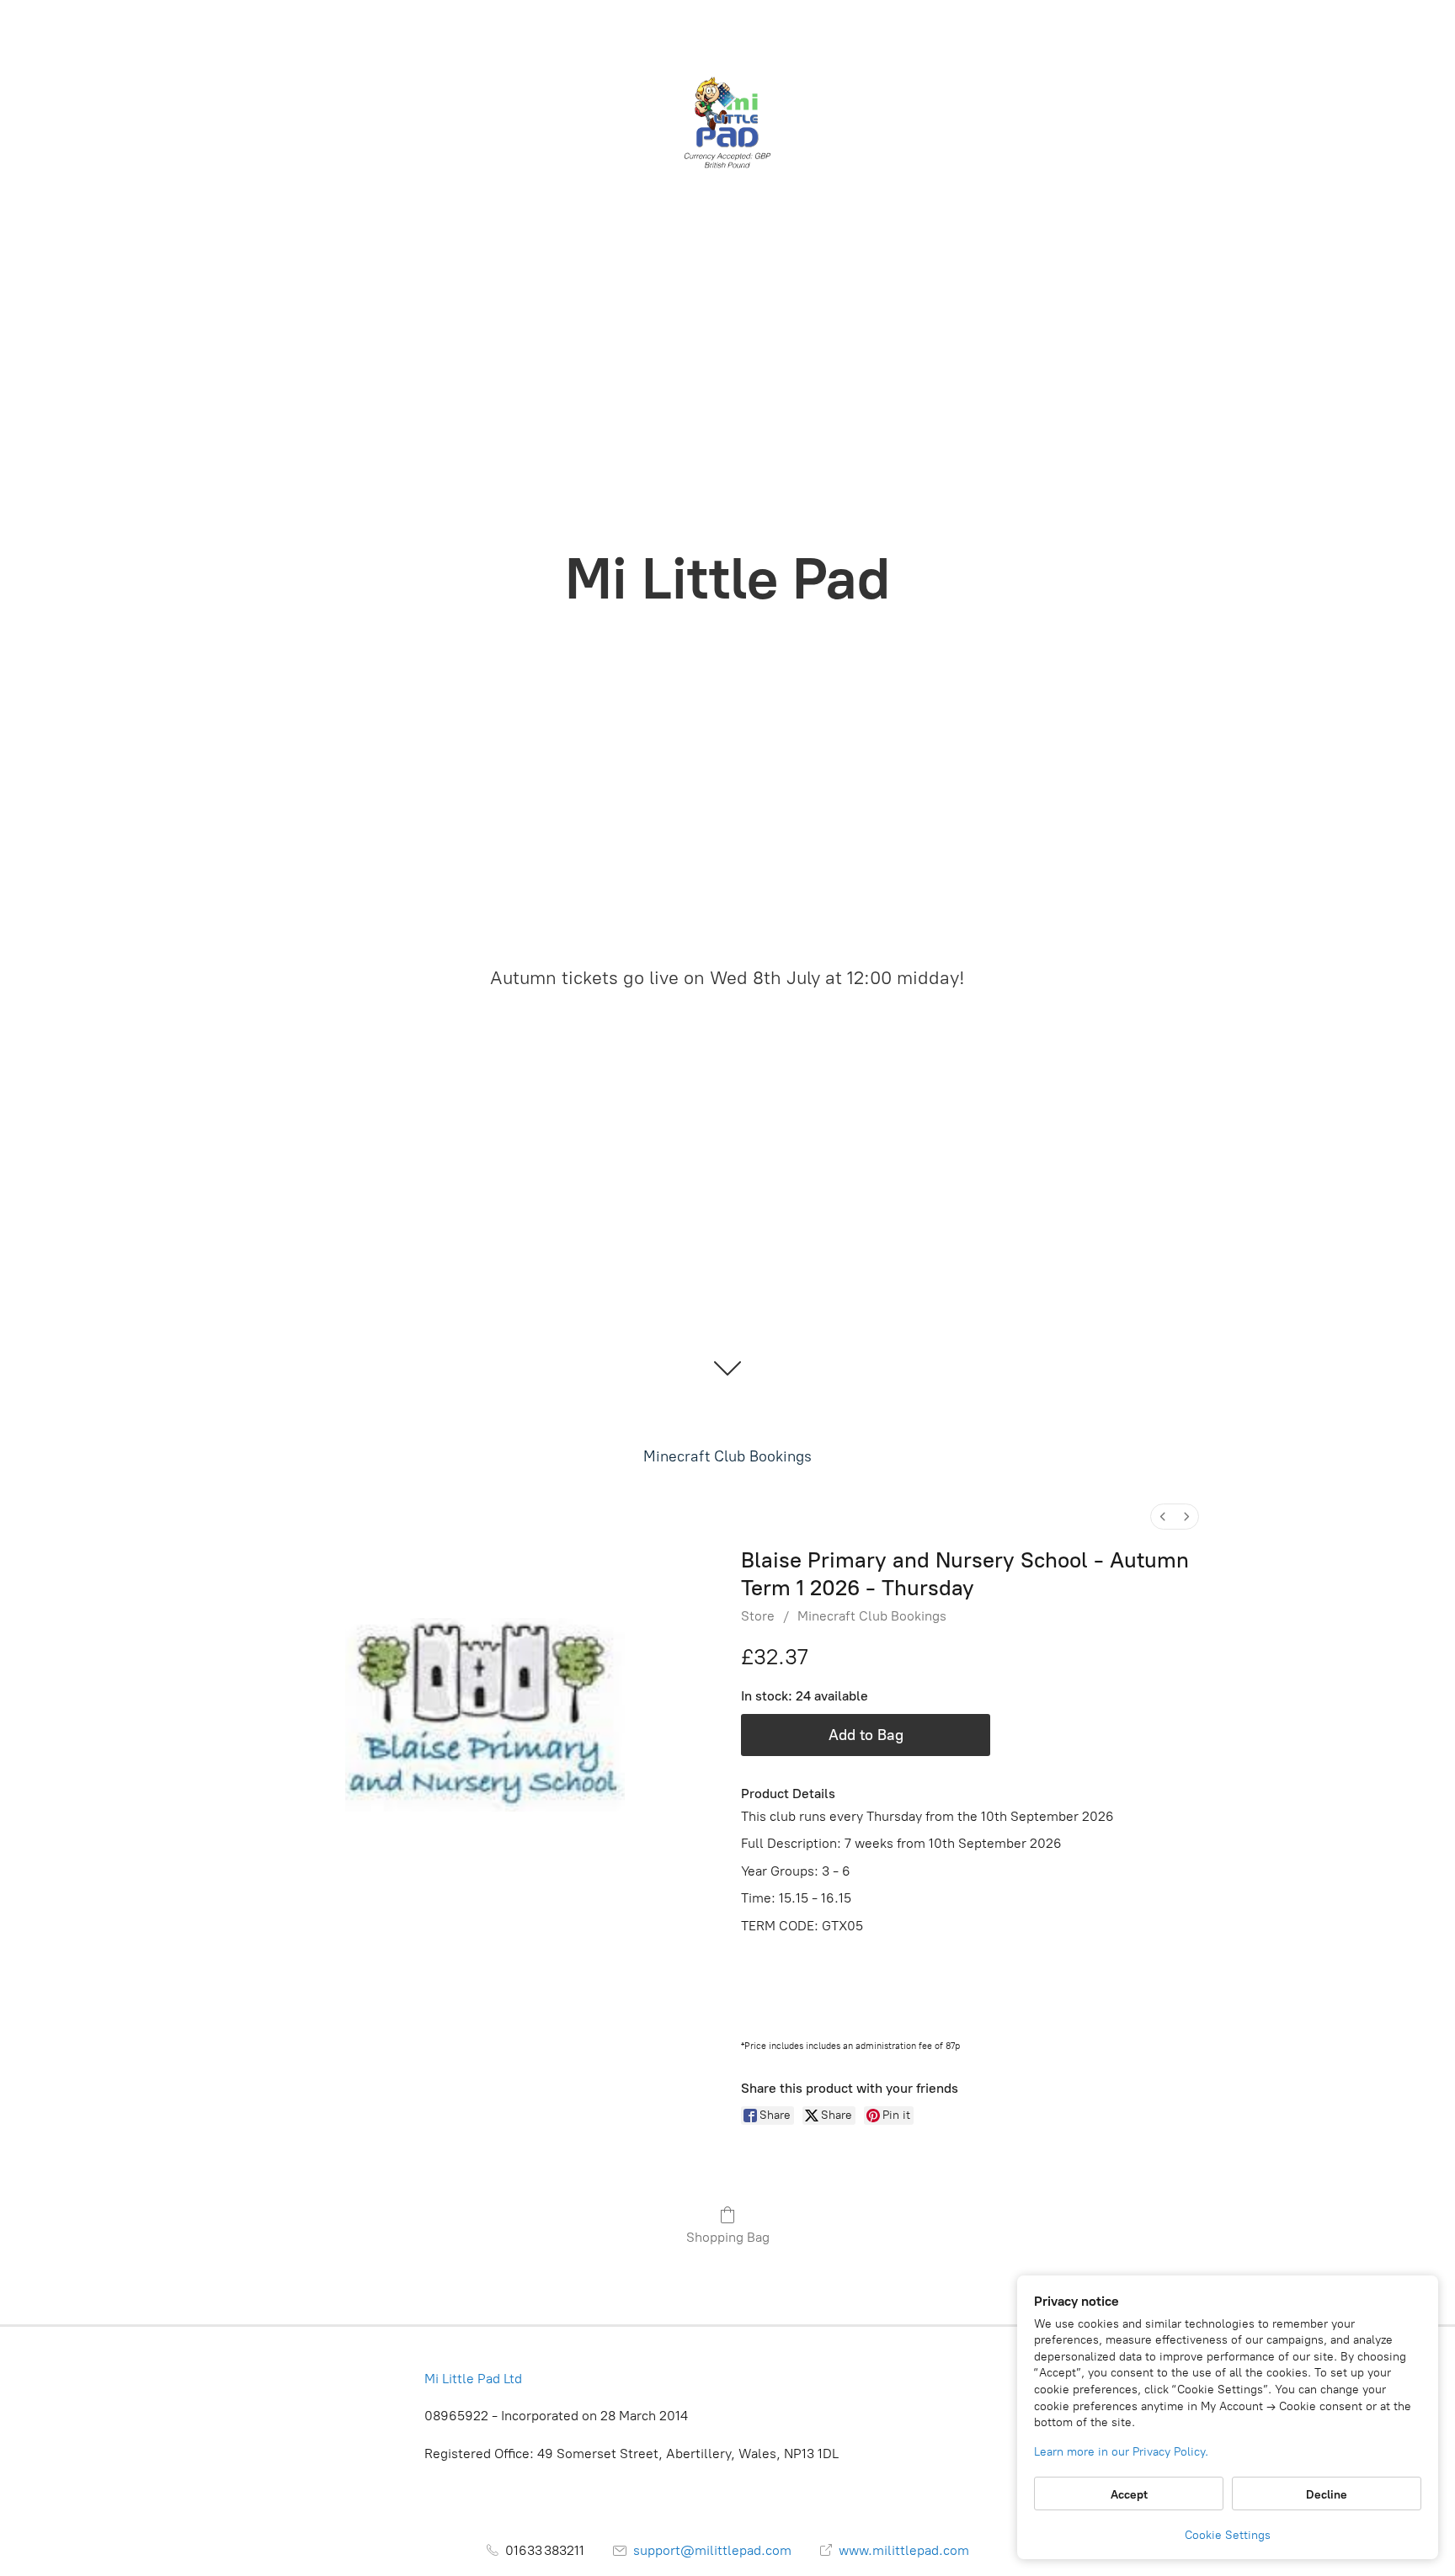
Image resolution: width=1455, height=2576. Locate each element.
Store (758, 1616)
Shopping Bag (728, 2237)
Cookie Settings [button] (1228, 2535)
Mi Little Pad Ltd (473, 2379)
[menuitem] (1163, 1517)
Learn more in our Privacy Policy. (1121, 2452)
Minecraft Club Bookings (727, 1456)
